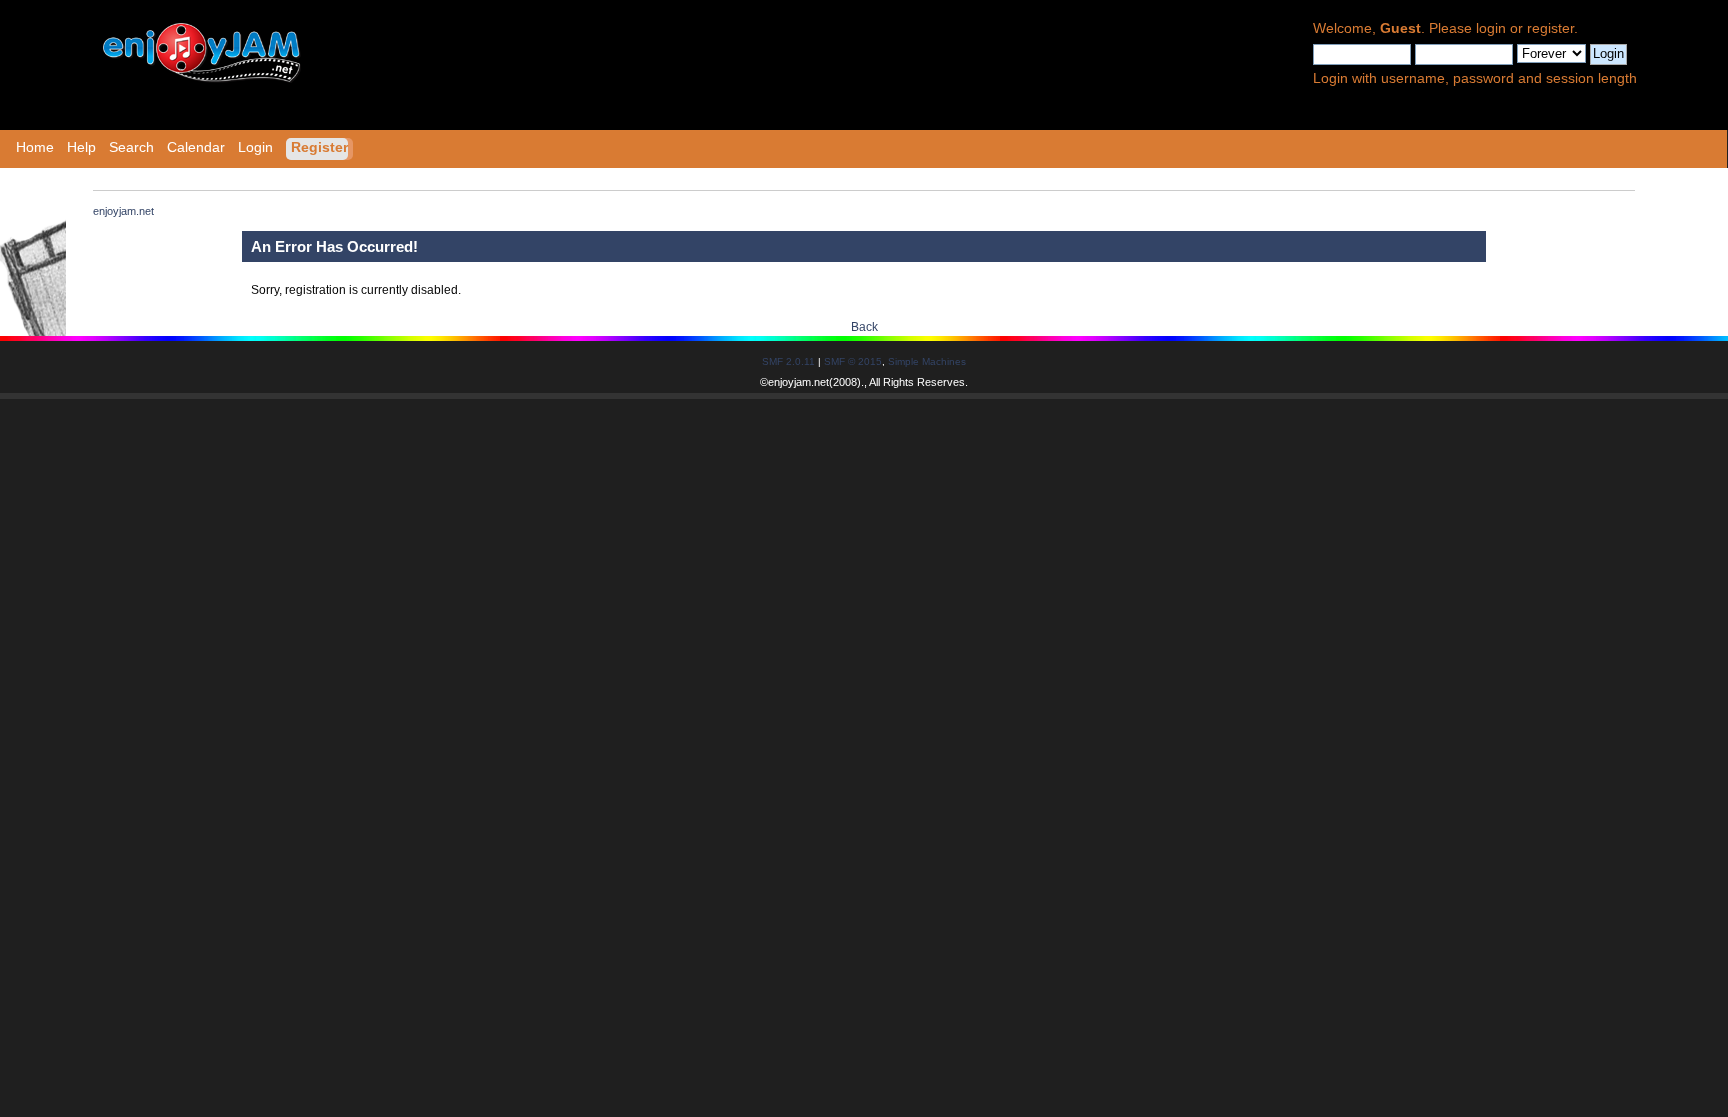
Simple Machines (927, 361)
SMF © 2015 (853, 361)
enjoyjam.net (798, 382)
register (1550, 28)
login (1491, 28)
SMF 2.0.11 (788, 361)
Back (864, 327)
